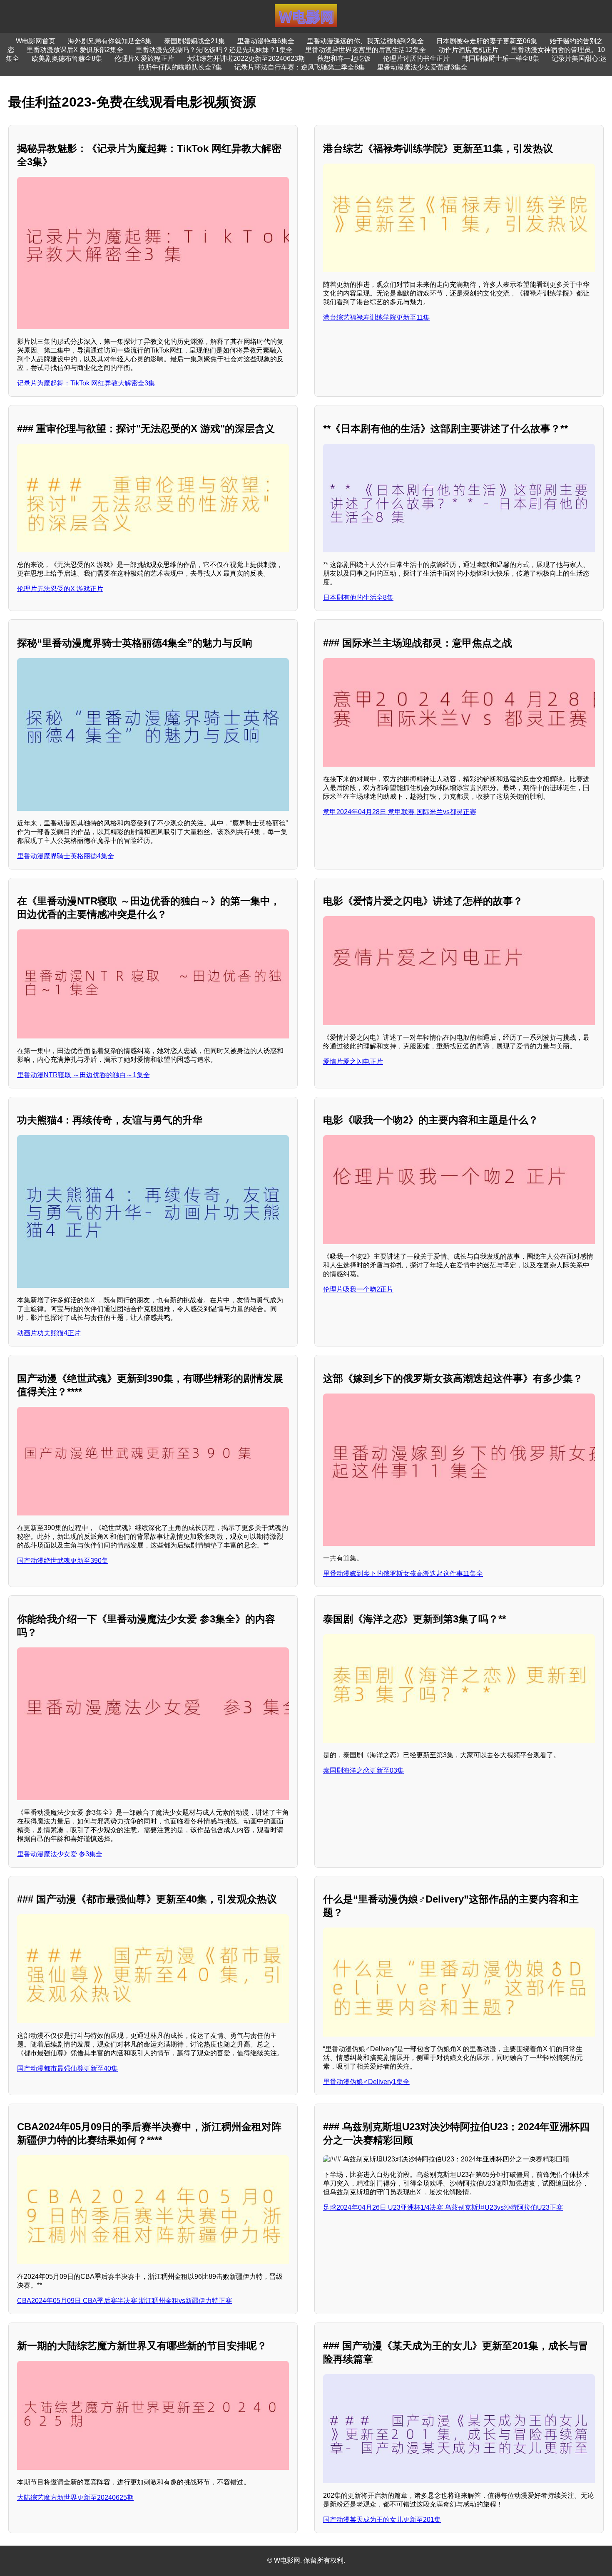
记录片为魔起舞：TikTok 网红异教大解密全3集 (86, 383)
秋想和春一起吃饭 (344, 58)
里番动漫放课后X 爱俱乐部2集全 (75, 50)
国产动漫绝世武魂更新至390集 (63, 1561)
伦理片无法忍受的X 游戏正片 (60, 589)
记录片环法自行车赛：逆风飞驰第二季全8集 (300, 67)
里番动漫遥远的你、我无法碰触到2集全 (365, 41)
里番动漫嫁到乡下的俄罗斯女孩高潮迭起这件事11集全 (403, 1574)
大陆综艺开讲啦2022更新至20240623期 (246, 58)
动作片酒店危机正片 (468, 50)
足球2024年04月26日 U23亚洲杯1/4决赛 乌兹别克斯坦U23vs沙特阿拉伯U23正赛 (443, 2207)
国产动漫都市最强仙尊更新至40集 (67, 2068)
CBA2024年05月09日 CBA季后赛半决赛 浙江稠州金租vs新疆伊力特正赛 (124, 2301)
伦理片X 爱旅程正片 (144, 58)
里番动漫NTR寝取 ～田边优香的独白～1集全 (83, 1075)
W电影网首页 (36, 41)
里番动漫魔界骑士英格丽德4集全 (66, 856)
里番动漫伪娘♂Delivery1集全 (366, 2082)
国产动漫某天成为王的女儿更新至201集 (382, 2520)
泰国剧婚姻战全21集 (194, 41)
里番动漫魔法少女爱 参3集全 (60, 1854)
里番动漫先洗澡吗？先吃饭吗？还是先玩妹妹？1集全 (214, 50)
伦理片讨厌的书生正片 (416, 58)
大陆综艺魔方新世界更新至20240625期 (75, 2498)
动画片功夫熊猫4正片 (49, 1333)
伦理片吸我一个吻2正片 (358, 1289)
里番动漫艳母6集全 (266, 41)
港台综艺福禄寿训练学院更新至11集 (376, 317)
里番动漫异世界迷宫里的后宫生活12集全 (366, 50)
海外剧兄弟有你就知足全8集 (110, 41)
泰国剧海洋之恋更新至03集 (363, 1770)
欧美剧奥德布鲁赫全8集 (67, 58)
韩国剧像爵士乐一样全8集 (501, 58)
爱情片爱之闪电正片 (353, 1062)
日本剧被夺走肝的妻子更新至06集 (487, 41)
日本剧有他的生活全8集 (358, 597)
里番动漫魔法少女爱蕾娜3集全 (422, 67)
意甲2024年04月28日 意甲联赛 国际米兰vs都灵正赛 (400, 812)
